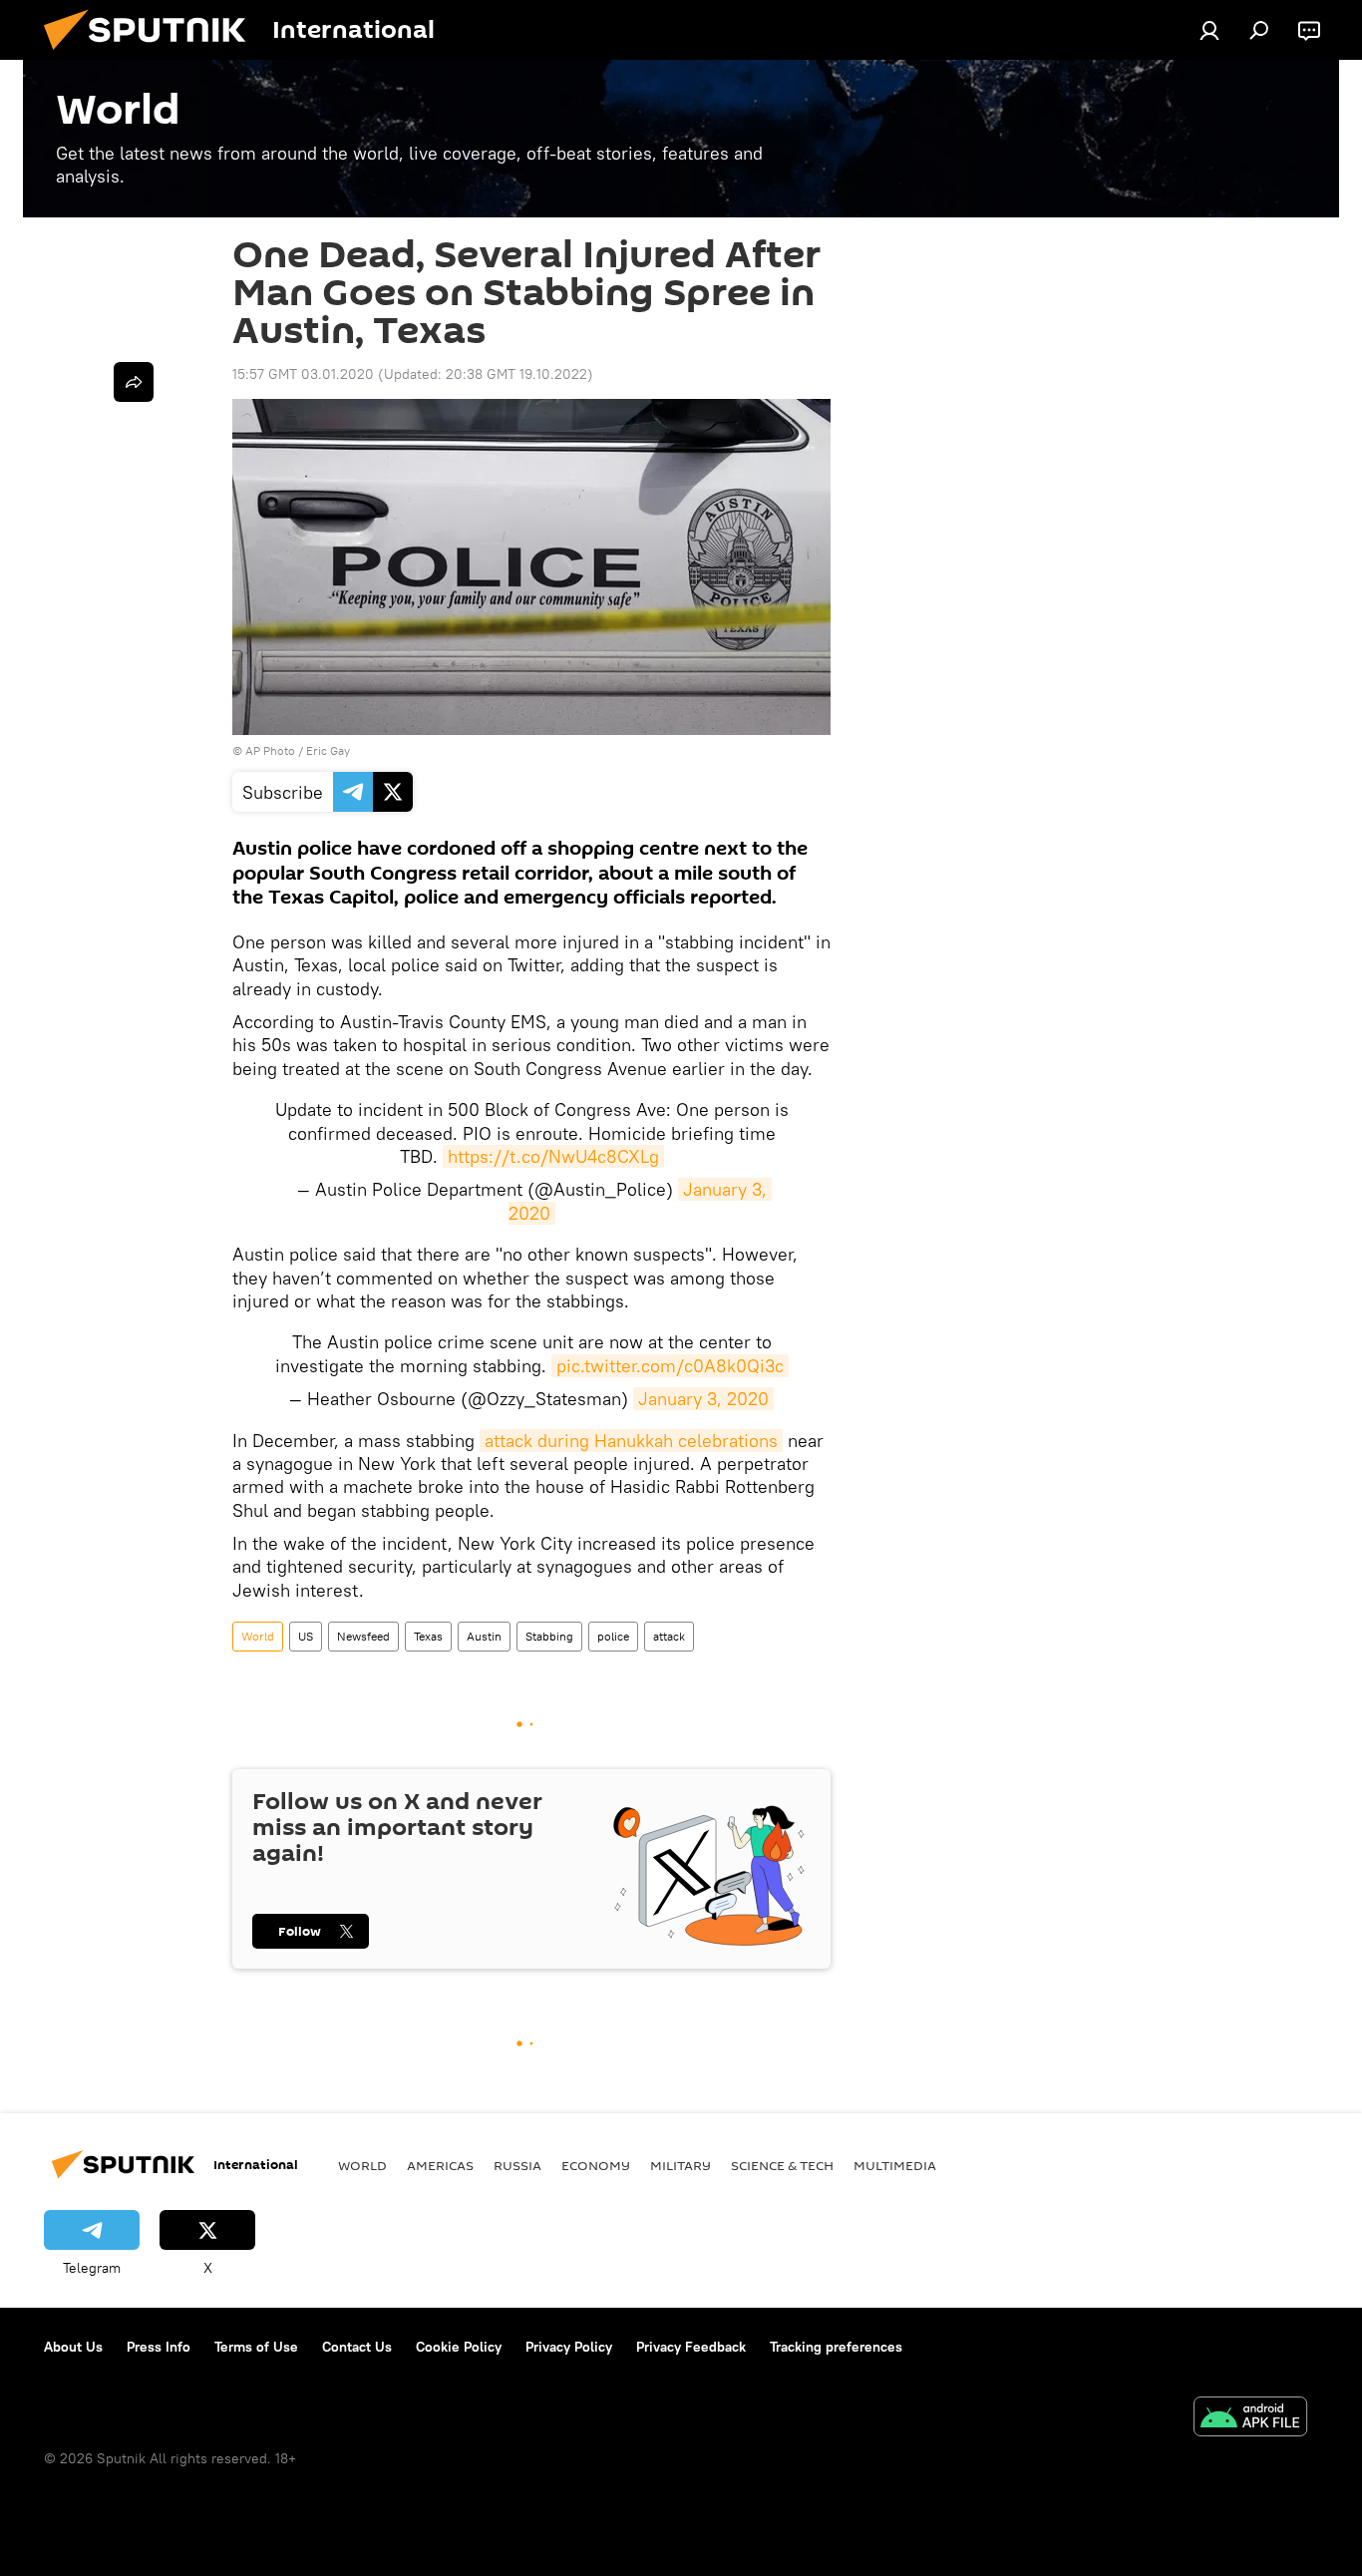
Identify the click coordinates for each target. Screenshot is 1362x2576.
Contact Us (357, 2347)
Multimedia (895, 2165)
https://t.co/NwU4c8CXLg (553, 1156)
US (306, 1636)
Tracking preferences (836, 2347)
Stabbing (549, 1636)
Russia (517, 2165)
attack (669, 1636)
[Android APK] (1250, 2419)
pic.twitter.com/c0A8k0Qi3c (670, 1366)
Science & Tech (782, 2165)
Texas (428, 1636)
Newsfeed (363, 1636)
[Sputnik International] (153, 55)
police (613, 1636)
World (258, 1636)
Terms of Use (256, 2347)
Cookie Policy (459, 2347)
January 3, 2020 (703, 1399)
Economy (596, 2165)
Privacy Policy (569, 2347)
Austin (484, 1636)
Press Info (159, 2347)
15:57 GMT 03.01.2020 (303, 374)
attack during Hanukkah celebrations (631, 1441)
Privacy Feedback (691, 2347)
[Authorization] (1209, 30)
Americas (440, 2165)
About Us (73, 2347)
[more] (134, 382)
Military (681, 2165)
